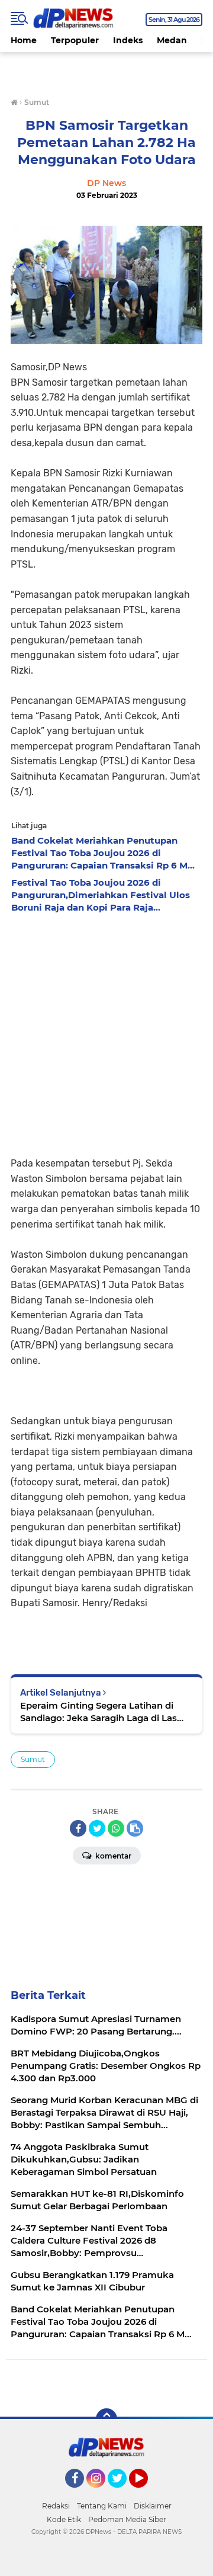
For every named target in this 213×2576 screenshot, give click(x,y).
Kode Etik (64, 2519)
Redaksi (56, 2506)
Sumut (33, 1759)
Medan (172, 40)
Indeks (128, 40)
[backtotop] (106, 2419)
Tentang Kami (102, 2506)
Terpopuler (75, 40)
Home (24, 40)
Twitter (122, 2493)
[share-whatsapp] (116, 1828)
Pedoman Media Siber (127, 2519)
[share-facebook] (78, 1828)
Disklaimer (153, 2506)
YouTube (146, 2493)
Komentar (112, 1856)
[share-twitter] (97, 1828)
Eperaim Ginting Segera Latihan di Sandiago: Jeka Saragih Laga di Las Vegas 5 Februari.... (99, 1712)
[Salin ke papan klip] (135, 1828)
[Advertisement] (106, 1031)
